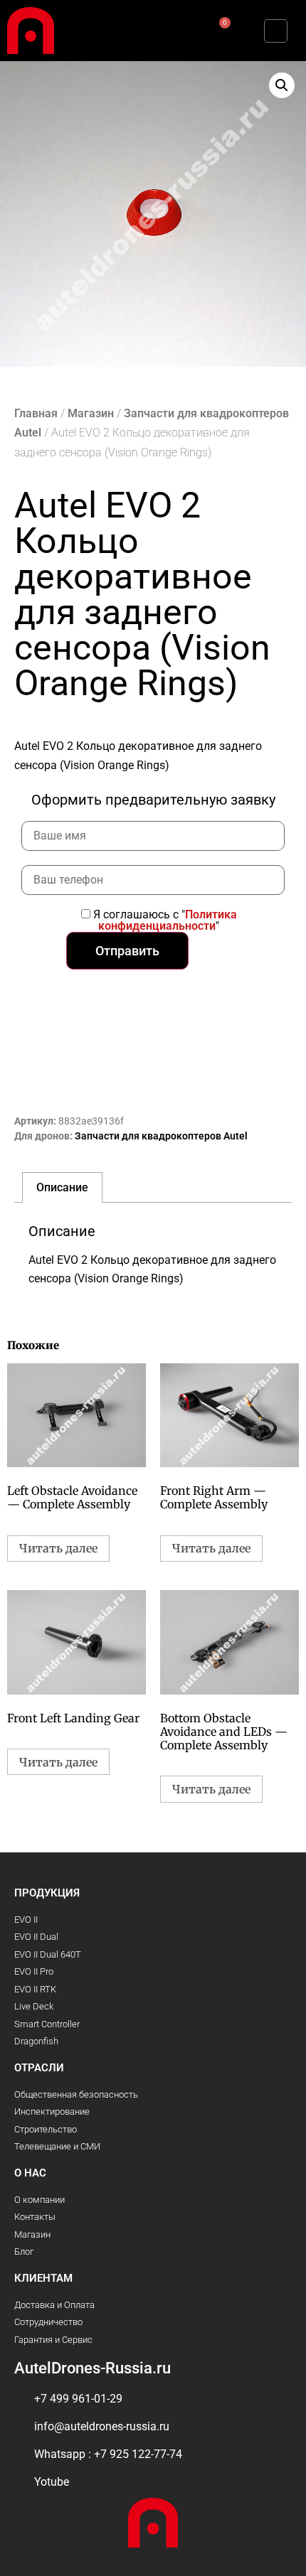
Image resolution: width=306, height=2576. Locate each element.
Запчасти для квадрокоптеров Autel (161, 1136)
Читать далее (58, 1548)
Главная (36, 413)
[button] (92, 31)
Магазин (91, 413)
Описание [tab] (62, 1187)
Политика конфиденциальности (168, 920)
